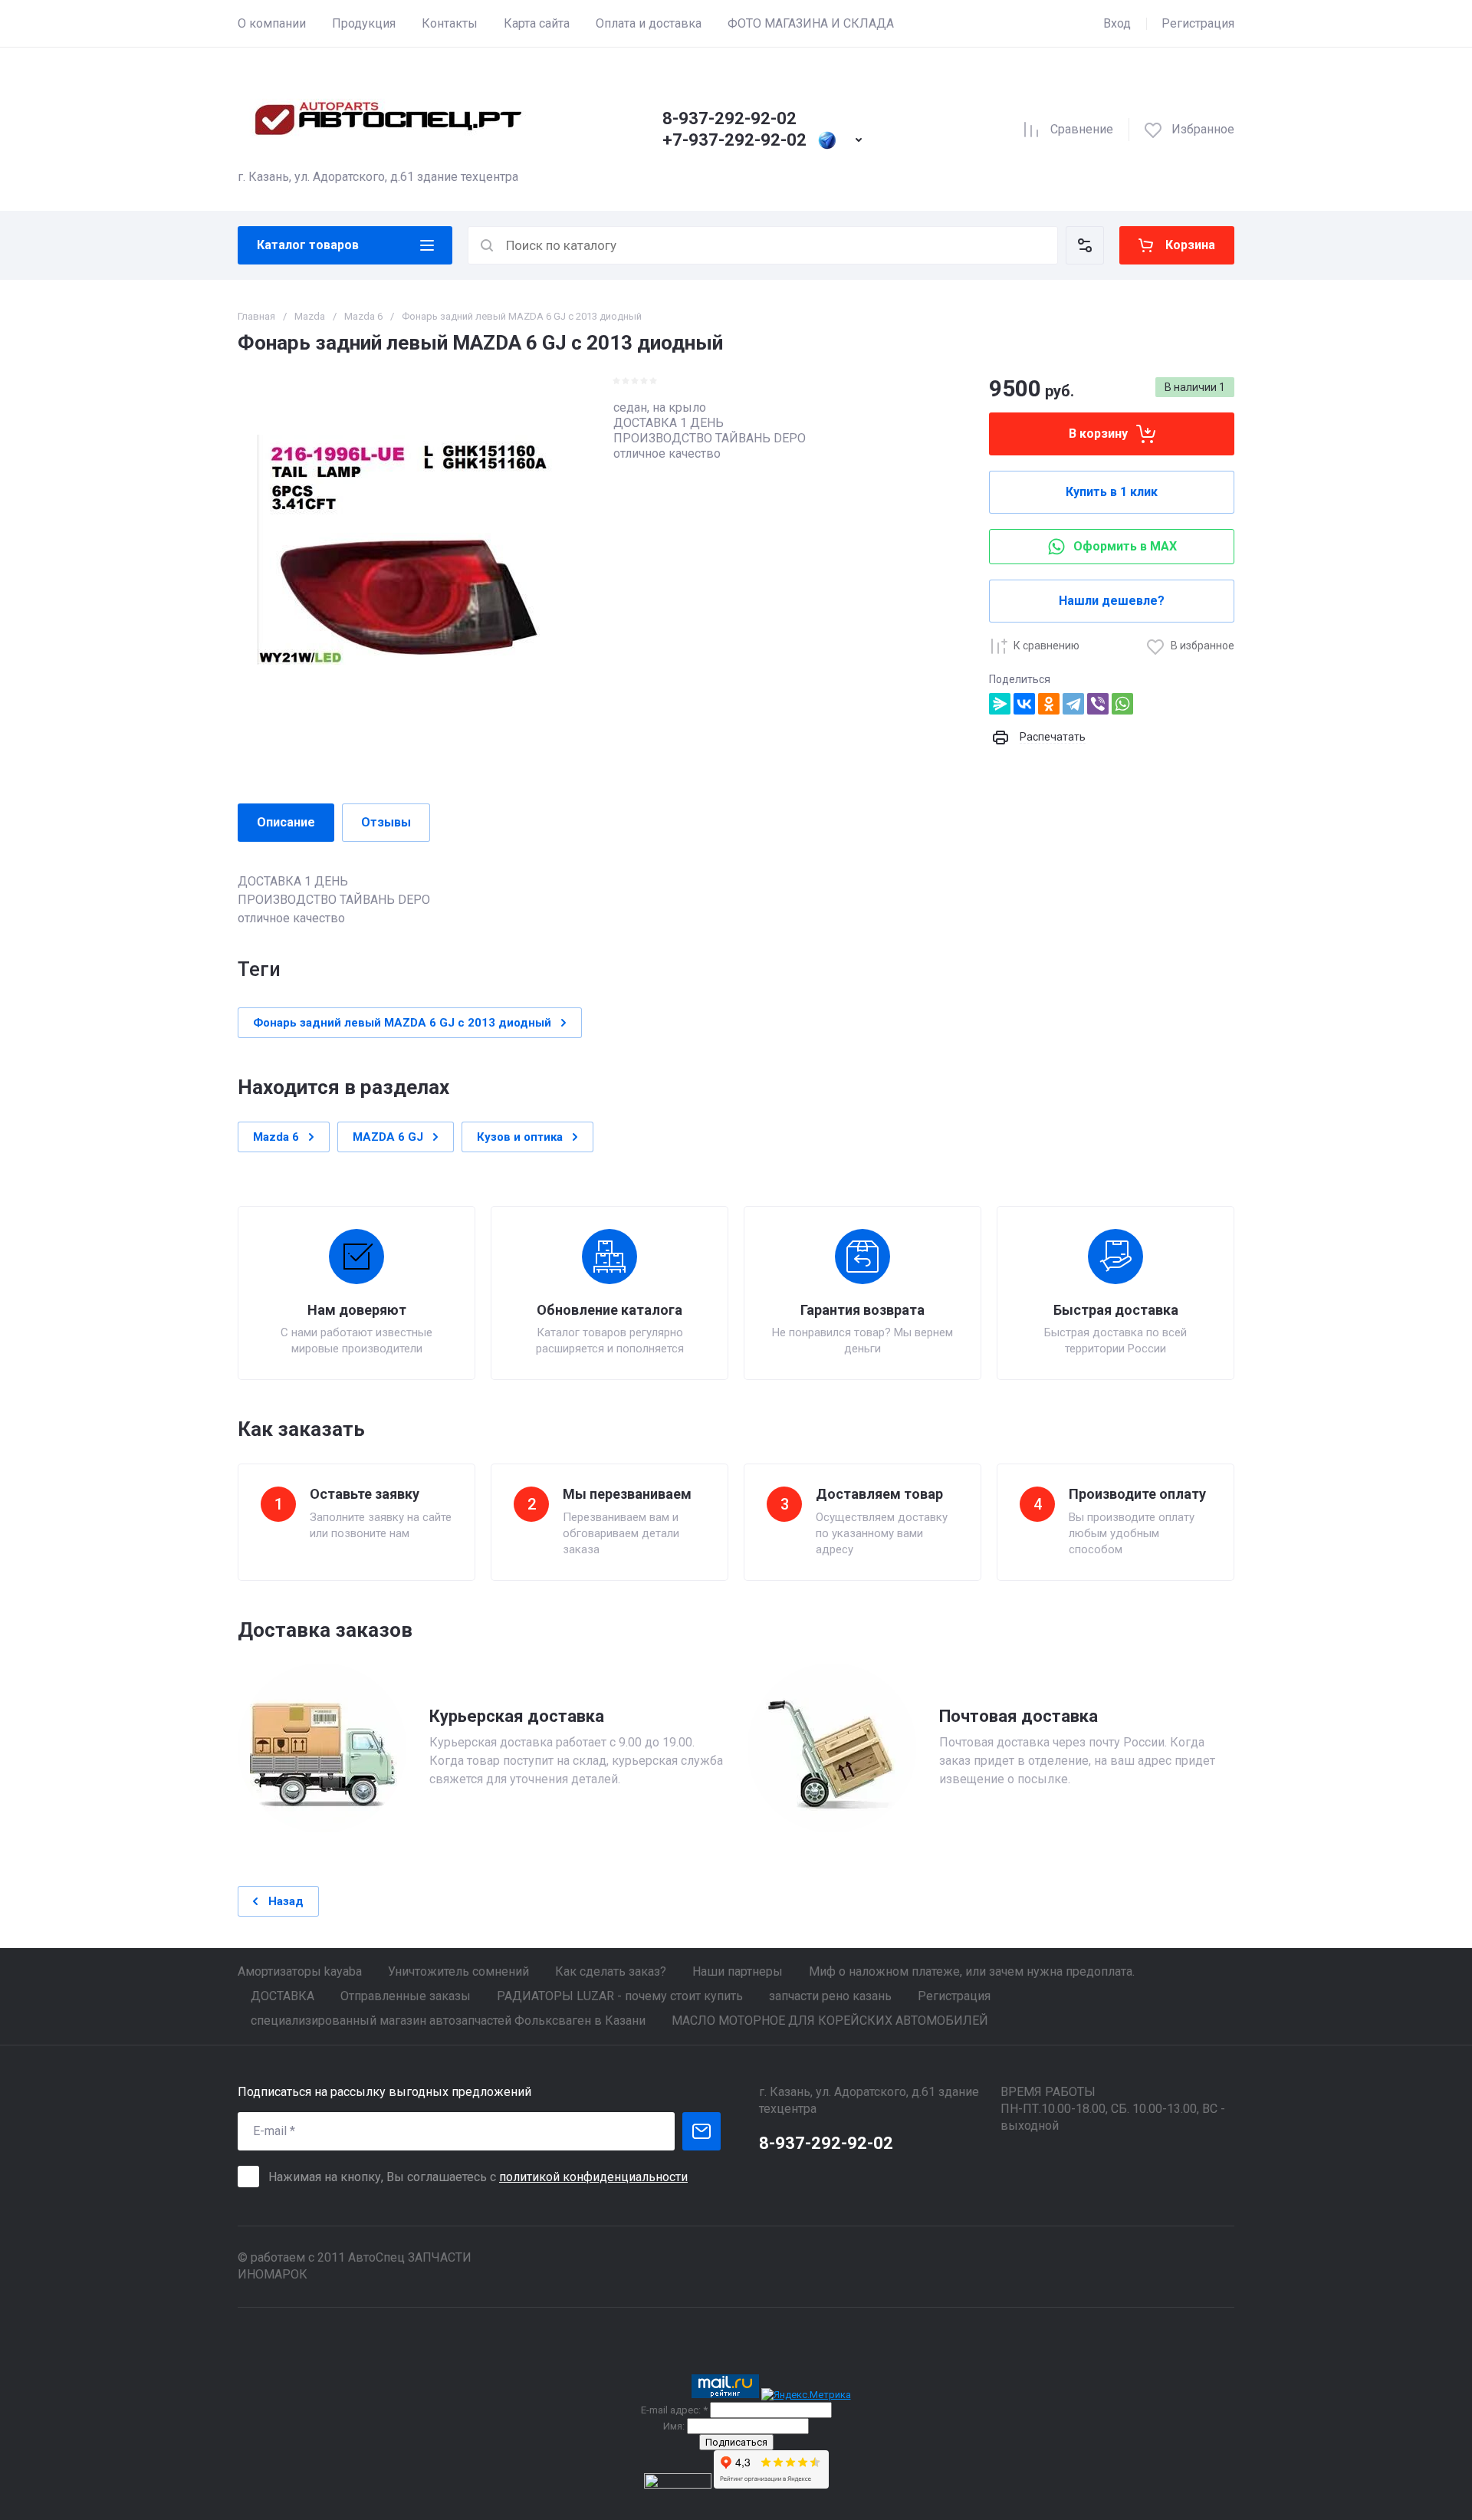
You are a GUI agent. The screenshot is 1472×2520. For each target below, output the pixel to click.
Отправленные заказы (406, 1996)
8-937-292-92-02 (729, 118)
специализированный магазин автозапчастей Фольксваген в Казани (448, 2021)
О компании (272, 23)
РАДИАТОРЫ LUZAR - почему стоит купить (620, 1996)
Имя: (674, 2426)
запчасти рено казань (830, 1996)
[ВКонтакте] (1024, 704)
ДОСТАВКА (283, 1996)
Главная (256, 316)
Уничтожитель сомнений (458, 1971)
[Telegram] (1073, 704)
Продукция (364, 23)
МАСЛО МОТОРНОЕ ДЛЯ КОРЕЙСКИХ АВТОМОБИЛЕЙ (830, 2021)
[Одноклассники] (1049, 704)
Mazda (310, 316)
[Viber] (1098, 704)
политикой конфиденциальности (593, 2177)
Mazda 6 (363, 316)
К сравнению (1046, 646)
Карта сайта (537, 23)
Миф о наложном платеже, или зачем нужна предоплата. (972, 1971)
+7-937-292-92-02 (734, 140)
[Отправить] (701, 2131)
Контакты (450, 23)
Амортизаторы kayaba (300, 1971)
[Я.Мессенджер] (1000, 704)
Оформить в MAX (1125, 546)
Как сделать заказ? (611, 1971)
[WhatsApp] (1122, 704)
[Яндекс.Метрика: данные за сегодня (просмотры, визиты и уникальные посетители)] (806, 2395)
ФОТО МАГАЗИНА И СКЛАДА (811, 23)
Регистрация (1198, 23)
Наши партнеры (738, 1971)
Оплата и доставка (649, 23)
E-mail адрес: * (674, 2410)
